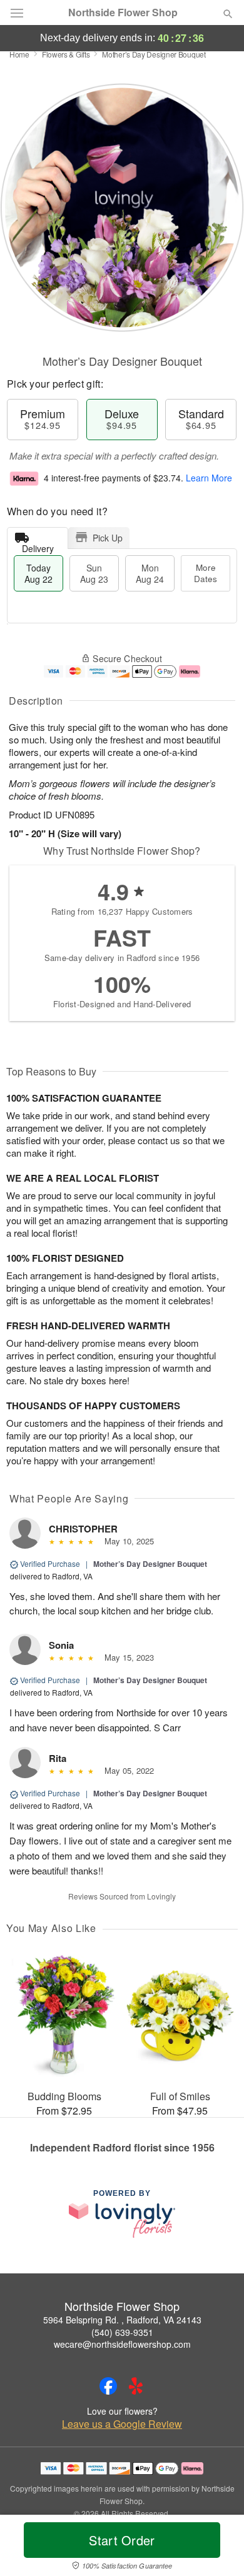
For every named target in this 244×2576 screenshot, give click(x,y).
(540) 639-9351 (122, 2332)
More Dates (206, 573)
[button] (217, 2548)
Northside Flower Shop (123, 13)
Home (19, 54)
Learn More (209, 478)
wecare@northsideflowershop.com (122, 2344)
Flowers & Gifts (66, 54)
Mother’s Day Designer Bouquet (150, 1564)
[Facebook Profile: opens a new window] (108, 2386)
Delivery (38, 546)
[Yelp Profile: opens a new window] (136, 2386)
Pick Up (108, 538)
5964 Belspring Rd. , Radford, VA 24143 (122, 2320)
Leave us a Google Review (122, 2424)
